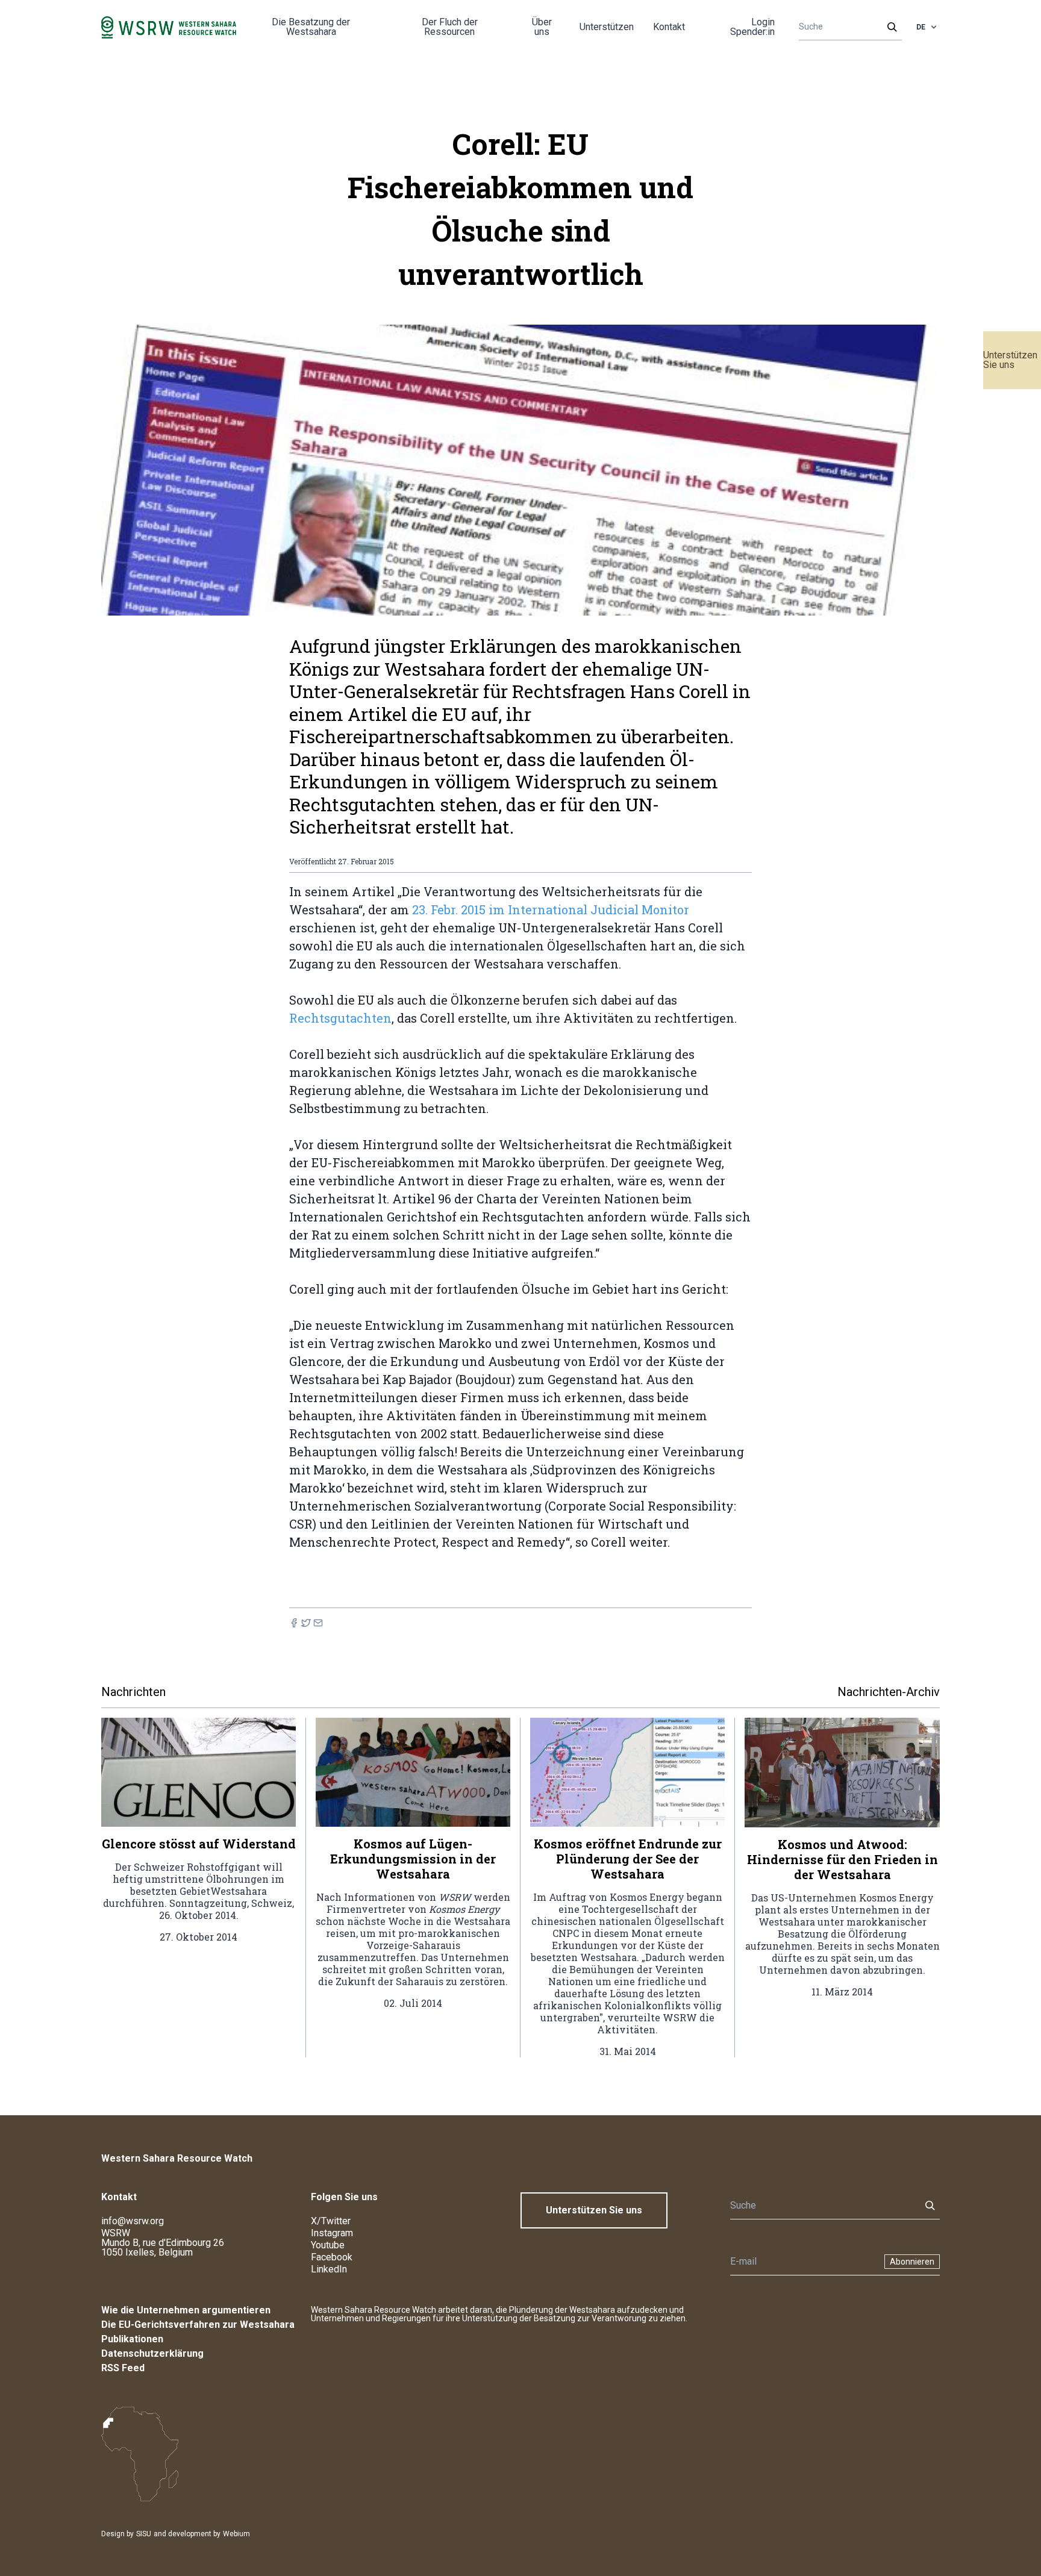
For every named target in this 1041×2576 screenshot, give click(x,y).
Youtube (328, 2245)
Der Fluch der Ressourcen (450, 27)
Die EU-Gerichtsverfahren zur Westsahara (198, 2325)
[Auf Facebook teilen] (294, 1623)
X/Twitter (331, 2221)
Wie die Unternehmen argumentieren (186, 2310)
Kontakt (669, 27)
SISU (144, 2534)
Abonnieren (912, 2262)
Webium (236, 2534)
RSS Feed (123, 2368)
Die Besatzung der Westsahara (311, 27)
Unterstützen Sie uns (1010, 360)
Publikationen (132, 2339)
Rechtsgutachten (340, 1018)
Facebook (332, 2257)
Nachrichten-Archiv (889, 1692)
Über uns (542, 27)
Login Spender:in (752, 27)
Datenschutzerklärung (152, 2353)
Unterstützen (607, 27)
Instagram (332, 2233)
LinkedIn (329, 2269)
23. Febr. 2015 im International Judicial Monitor (551, 909)
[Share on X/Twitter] (306, 1623)
